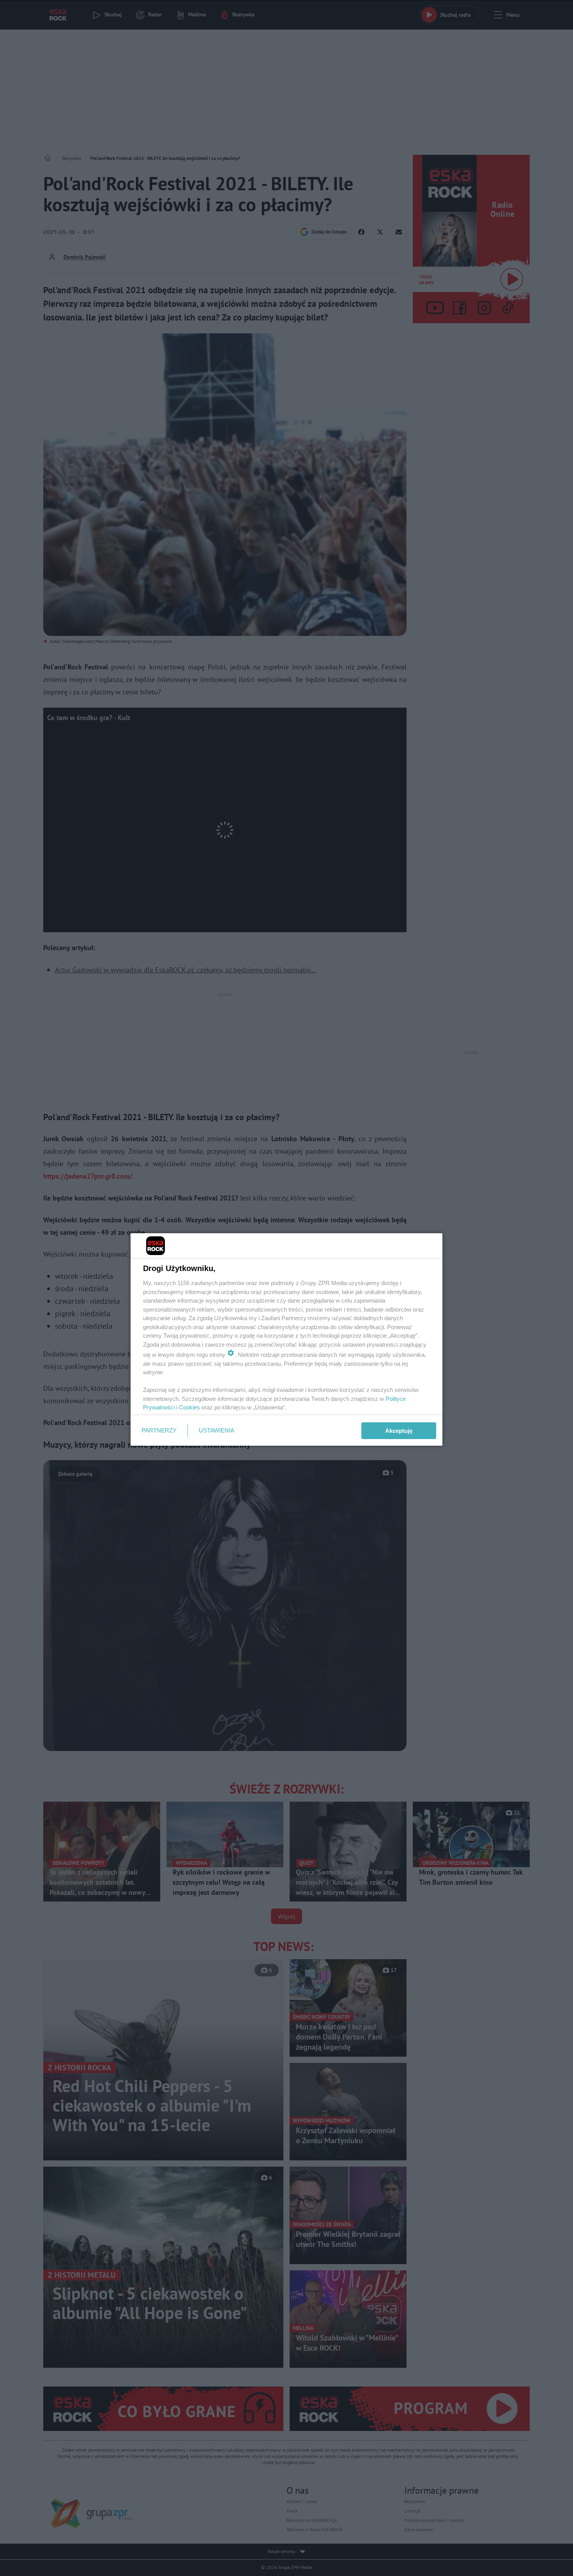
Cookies (189, 1407)
